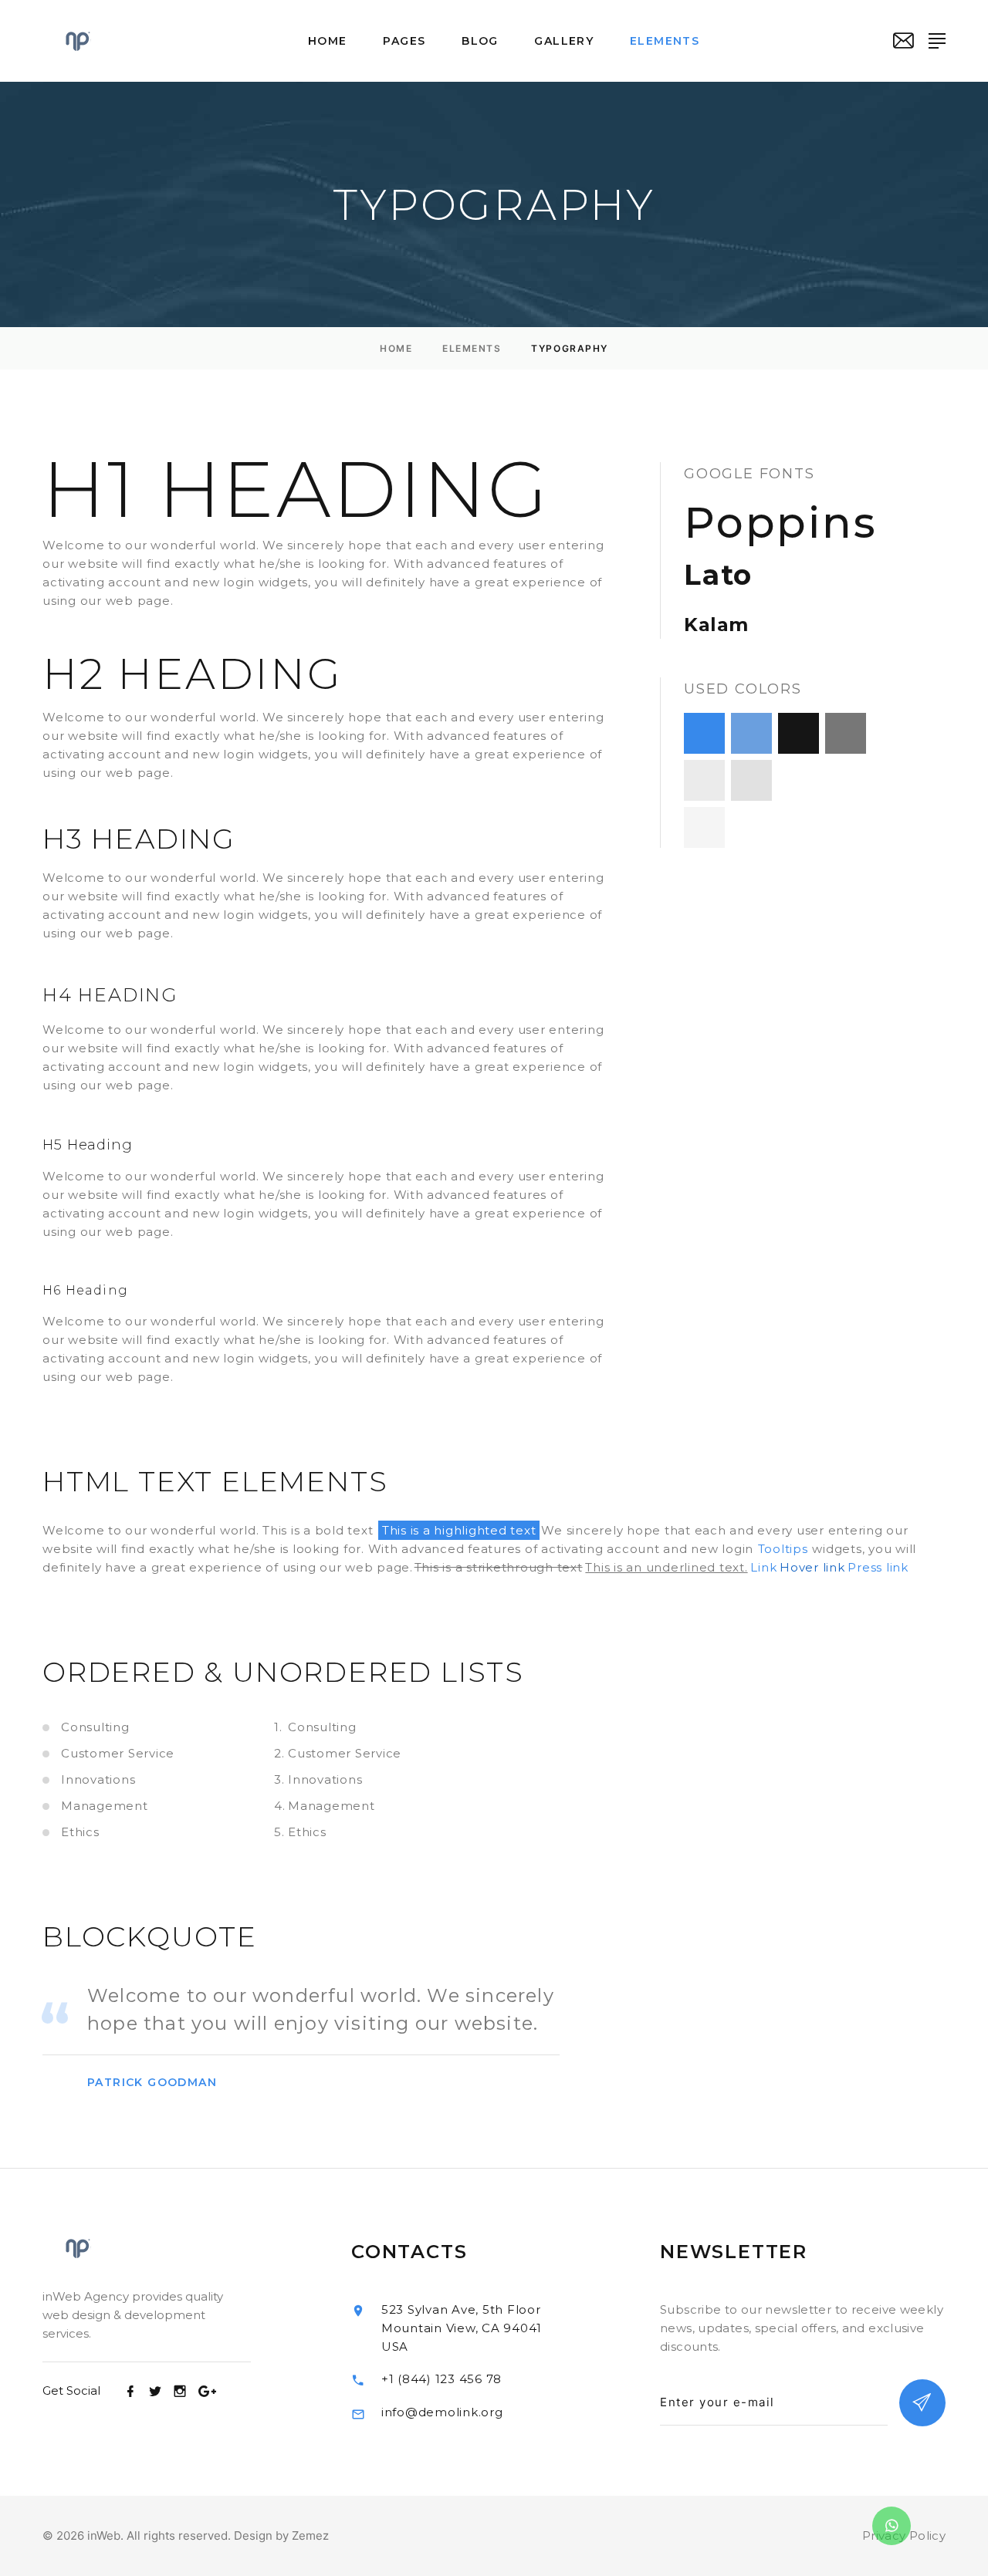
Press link (878, 1567)
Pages (404, 41)
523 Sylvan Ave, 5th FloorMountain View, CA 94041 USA (462, 2328)
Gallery (564, 41)
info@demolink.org (442, 2412)
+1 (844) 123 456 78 (442, 2379)
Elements (665, 41)
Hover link (812, 1567)
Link (763, 1567)
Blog (480, 41)
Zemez (310, 2535)
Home (328, 41)
